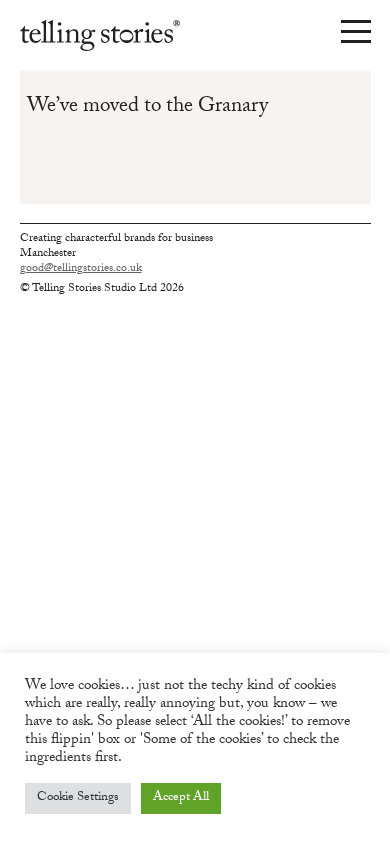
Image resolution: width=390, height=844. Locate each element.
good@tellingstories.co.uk (81, 269)
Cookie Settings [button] (78, 798)
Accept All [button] (181, 798)
